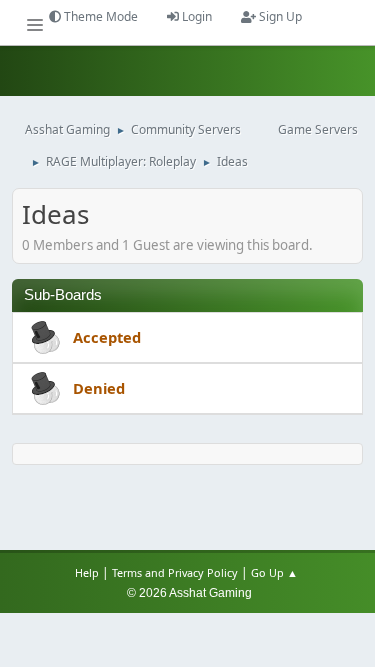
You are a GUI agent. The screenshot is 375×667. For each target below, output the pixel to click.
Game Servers (318, 129)
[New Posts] (43, 339)
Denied (99, 388)
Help (87, 572)
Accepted (107, 337)
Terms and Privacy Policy (175, 572)
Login (195, 16)
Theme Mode (99, 16)
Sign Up (279, 16)
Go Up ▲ (276, 572)
